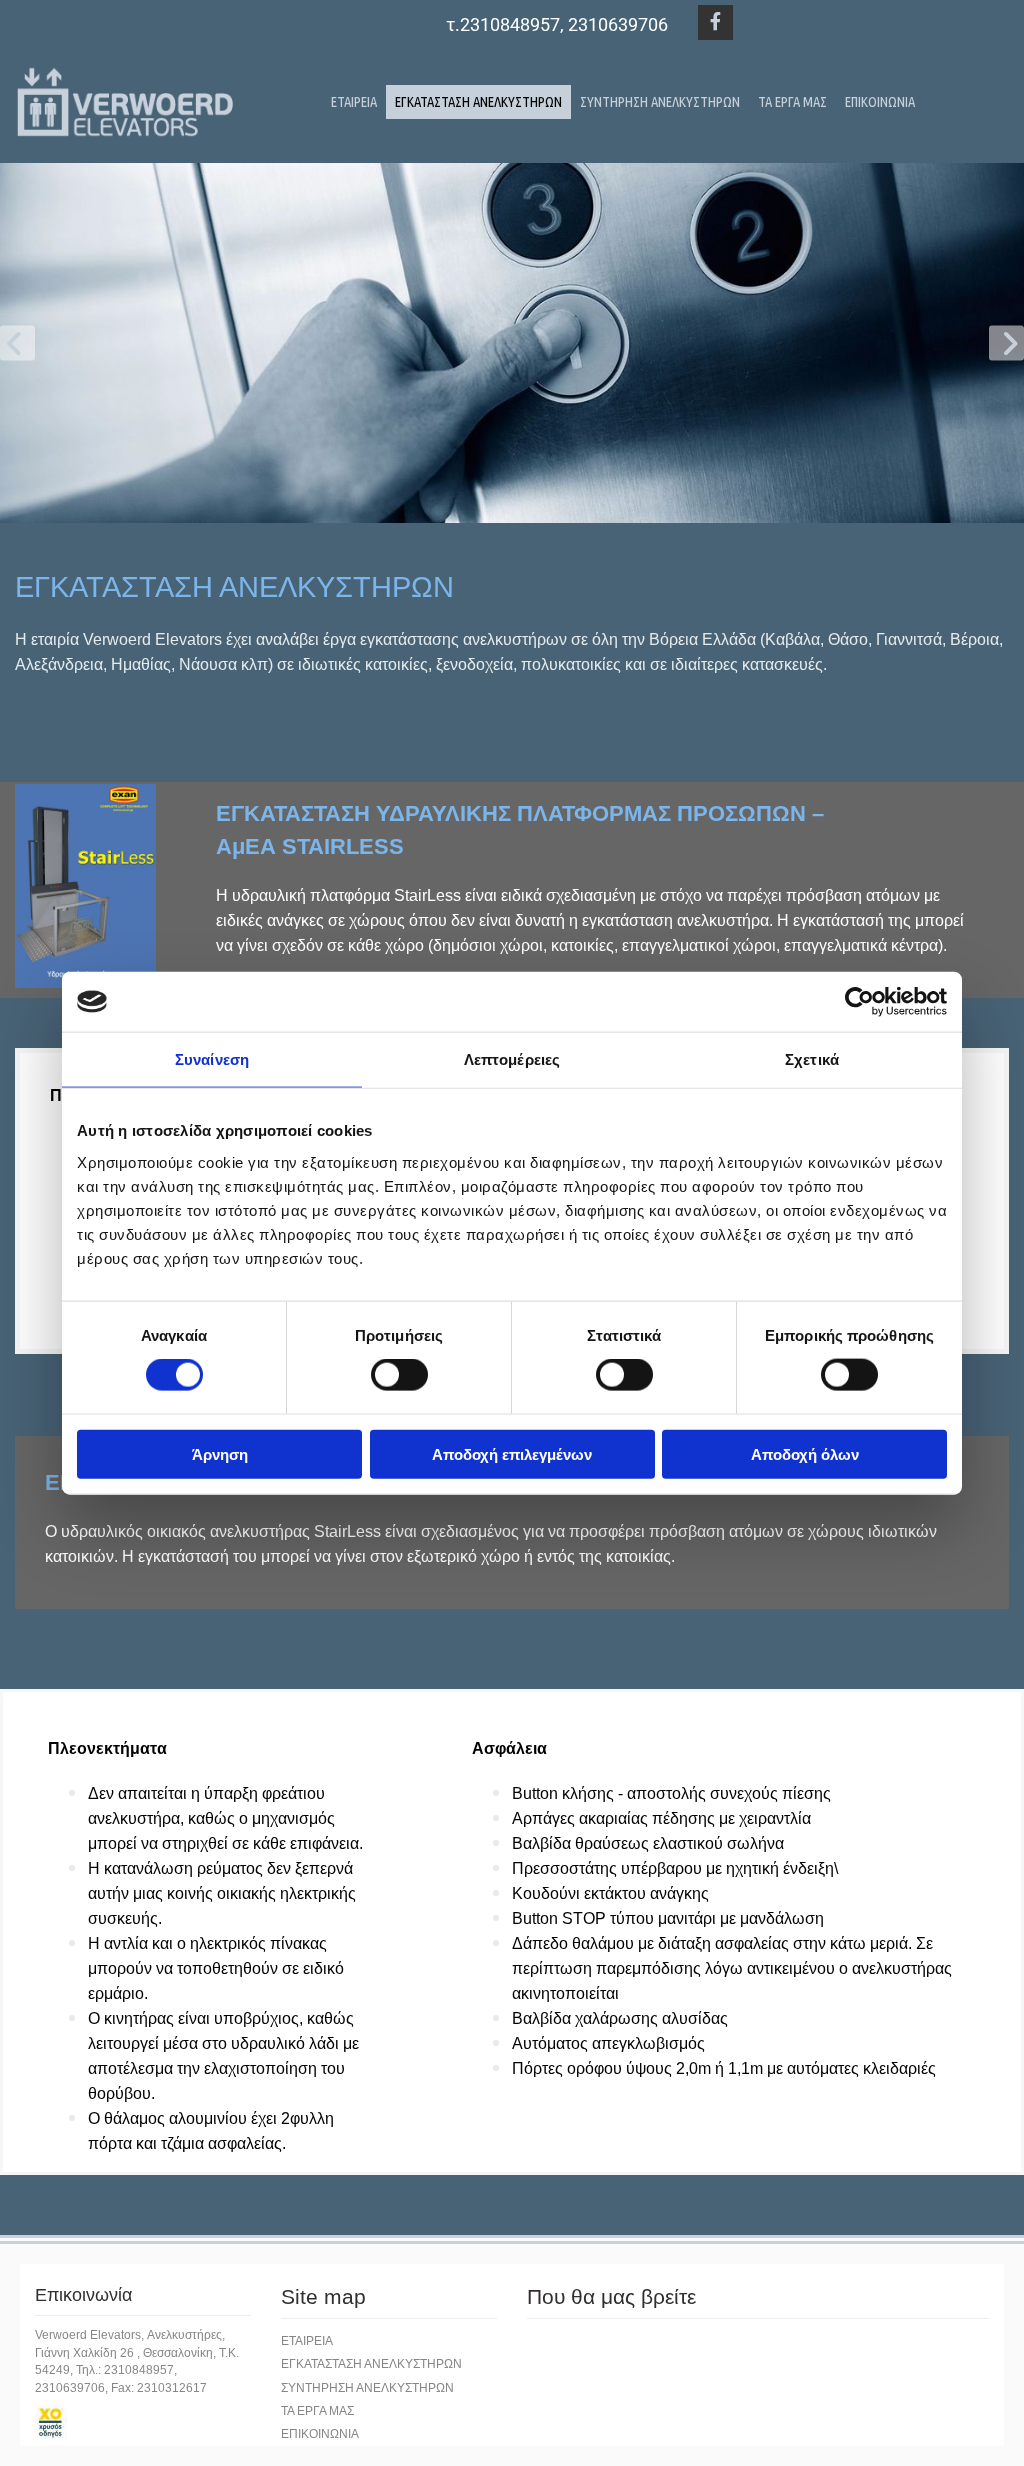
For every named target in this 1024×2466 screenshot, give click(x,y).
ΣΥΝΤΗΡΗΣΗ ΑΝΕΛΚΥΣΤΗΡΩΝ (660, 101)
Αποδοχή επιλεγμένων (512, 1453)
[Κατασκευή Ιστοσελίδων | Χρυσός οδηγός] (143, 2423)
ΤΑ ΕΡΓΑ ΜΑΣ (792, 101)
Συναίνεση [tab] (212, 1059)
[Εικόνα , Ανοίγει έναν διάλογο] (512, 343)
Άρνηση (220, 1453)
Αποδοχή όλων (805, 1453)
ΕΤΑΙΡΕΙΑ (354, 101)
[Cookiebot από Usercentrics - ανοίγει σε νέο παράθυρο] (859, 1002)
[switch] (399, 1375)
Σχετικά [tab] (812, 1059)
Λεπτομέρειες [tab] (512, 1059)
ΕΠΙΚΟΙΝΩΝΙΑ (880, 101)
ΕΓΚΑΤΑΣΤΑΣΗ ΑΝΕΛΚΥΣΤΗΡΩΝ (478, 101)
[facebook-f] (715, 22)
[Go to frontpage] (128, 101)
